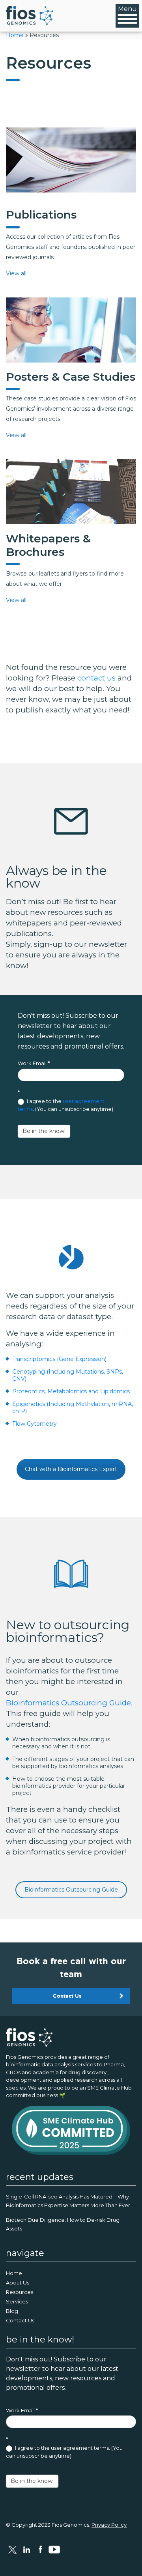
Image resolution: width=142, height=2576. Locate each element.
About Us (18, 2283)
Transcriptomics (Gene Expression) (59, 1359)
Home (15, 35)
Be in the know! (44, 1131)
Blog (12, 2311)
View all (16, 273)
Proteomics (28, 1391)
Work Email (34, 1063)
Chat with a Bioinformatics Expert (71, 1469)
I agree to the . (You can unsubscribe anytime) (65, 1105)
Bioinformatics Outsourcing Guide (68, 1703)
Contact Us (67, 1996)
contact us (96, 678)
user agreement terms (80, 2448)
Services (17, 2301)
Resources (20, 2292)
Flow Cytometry (35, 1424)
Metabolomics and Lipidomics (89, 1391)
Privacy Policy (109, 2525)
